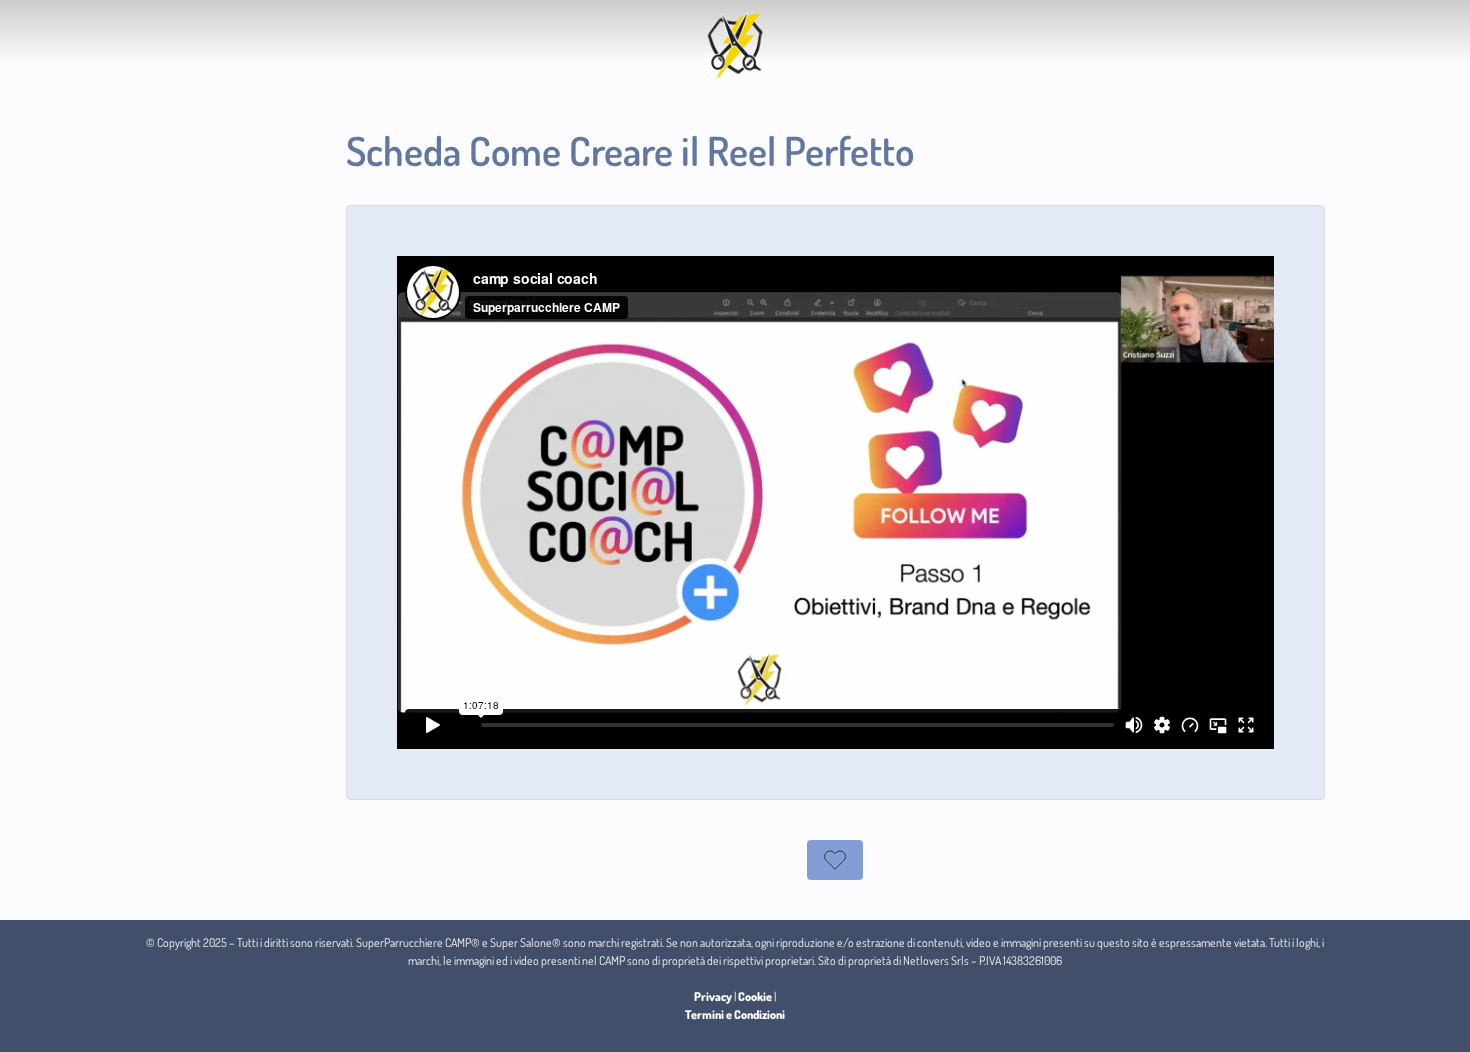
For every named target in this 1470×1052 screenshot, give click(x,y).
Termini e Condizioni (735, 1014)
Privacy (713, 996)
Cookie (755, 996)
